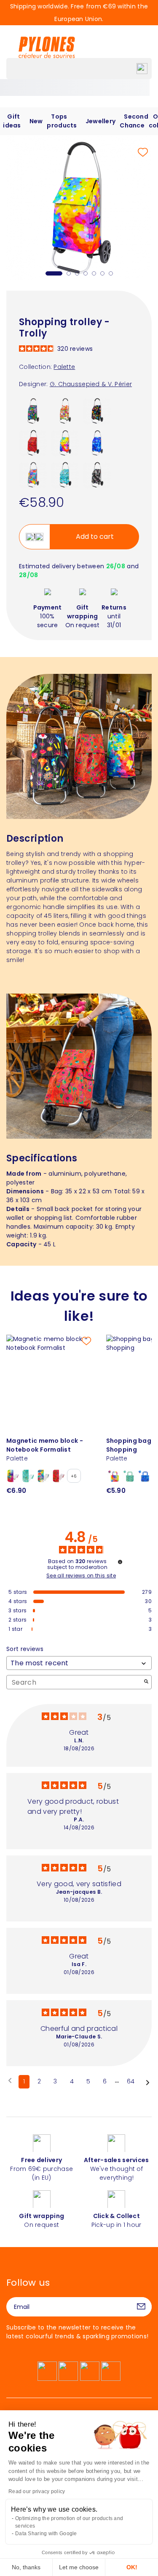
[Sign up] (141, 2307)
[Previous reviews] (10, 2081)
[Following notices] (148, 2082)
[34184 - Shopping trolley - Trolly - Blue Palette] (97, 443)
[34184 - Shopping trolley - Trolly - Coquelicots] (33, 443)
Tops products (62, 121)
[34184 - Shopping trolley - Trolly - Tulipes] (65, 411)
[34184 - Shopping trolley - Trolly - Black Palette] (97, 474)
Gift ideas (12, 121)
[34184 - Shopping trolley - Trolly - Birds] (65, 474)
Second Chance (134, 121)
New (36, 121)
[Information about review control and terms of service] (120, 1562)
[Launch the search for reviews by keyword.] (146, 1682)
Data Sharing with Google (46, 2534)
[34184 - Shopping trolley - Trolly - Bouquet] (33, 474)
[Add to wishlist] (143, 152)
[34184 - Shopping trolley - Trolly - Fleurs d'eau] (33, 411)
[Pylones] (47, 47)
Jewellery (101, 121)
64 (131, 2081)
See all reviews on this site (81, 1576)
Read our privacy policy (37, 2491)
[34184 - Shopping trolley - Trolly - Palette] (65, 443)
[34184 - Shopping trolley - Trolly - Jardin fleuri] (97, 411)
